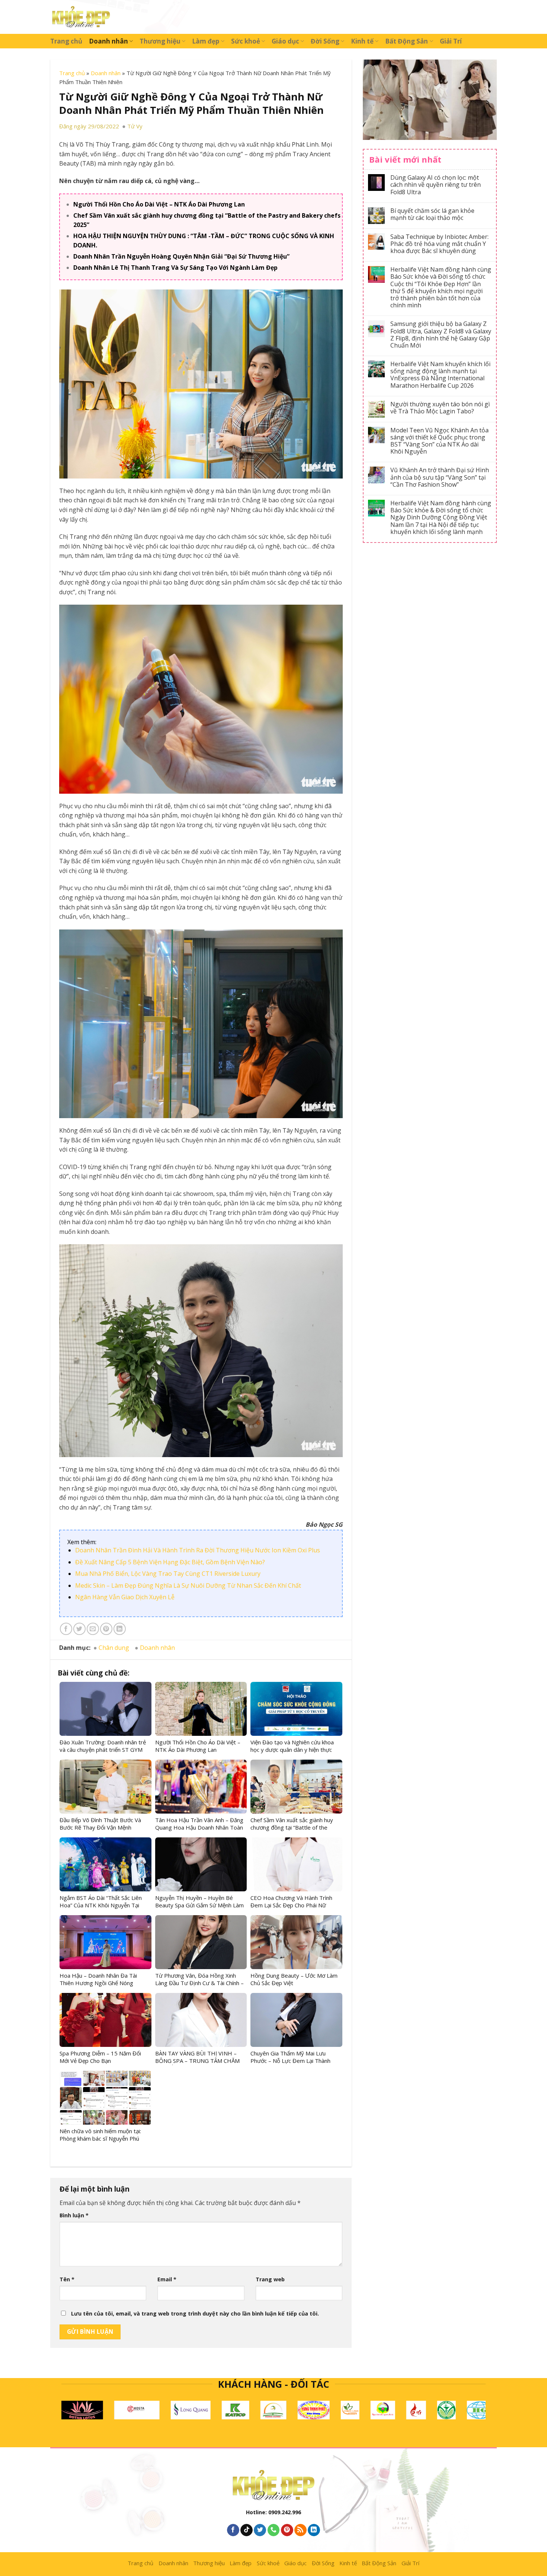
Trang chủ (66, 41)
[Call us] (274, 2530)
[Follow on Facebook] (233, 2530)
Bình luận (74, 2215)
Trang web (270, 2279)
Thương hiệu (160, 41)
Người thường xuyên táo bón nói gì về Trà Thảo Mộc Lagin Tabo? (440, 408)
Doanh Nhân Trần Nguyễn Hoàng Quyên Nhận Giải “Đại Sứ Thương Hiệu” (181, 256)
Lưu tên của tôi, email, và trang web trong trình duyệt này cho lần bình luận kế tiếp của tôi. (195, 2313)
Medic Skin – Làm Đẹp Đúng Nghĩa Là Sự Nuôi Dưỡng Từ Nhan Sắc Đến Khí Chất (188, 1585)
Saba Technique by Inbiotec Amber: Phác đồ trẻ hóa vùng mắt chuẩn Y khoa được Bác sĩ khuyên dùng (439, 244)
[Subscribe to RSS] (300, 2530)
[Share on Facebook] (66, 1629)
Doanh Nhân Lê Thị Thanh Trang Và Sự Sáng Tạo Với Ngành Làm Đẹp (175, 268)
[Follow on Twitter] (260, 2530)
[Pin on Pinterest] (106, 1629)
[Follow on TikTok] (247, 2530)
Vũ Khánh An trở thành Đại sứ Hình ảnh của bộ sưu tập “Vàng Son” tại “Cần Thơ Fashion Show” (440, 477)
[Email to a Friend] (93, 1629)
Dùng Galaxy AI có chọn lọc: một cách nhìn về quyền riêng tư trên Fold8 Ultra (436, 185)
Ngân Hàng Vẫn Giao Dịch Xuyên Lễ (125, 1597)
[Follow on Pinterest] (287, 2530)
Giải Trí (451, 41)
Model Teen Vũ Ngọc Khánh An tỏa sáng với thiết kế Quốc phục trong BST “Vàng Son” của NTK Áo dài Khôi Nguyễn (439, 441)
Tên (67, 2279)
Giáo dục (285, 41)
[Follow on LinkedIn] (314, 2530)
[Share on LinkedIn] (120, 1629)
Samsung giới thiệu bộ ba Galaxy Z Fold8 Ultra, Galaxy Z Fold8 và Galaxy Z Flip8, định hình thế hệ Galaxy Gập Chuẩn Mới (441, 335)
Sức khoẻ (246, 41)
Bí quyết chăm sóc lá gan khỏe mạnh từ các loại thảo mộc (432, 214)
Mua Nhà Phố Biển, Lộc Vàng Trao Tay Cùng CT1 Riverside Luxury (168, 1574)
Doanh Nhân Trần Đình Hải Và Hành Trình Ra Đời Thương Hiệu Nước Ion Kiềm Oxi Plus (198, 1550)
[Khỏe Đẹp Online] (81, 17)
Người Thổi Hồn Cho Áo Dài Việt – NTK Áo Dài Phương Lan (159, 204)
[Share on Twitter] (79, 1629)
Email (167, 2279)
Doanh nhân (108, 41)
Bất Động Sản (407, 41)
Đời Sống (325, 41)
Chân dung (114, 1648)
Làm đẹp (206, 41)
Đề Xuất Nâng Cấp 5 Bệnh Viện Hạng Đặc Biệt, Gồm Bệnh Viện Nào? (170, 1562)
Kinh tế (362, 41)
